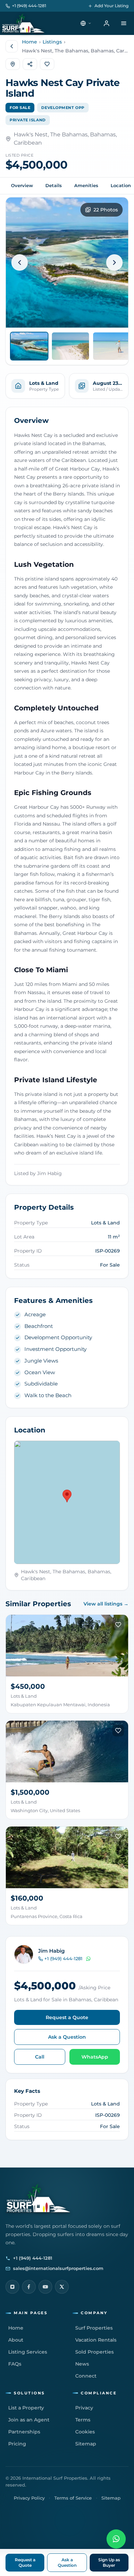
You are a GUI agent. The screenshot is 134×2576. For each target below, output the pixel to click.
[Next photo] (114, 263)
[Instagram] (12, 2287)
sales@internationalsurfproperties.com (58, 2268)
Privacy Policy (29, 2498)
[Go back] (12, 46)
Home (30, 42)
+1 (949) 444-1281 (29, 6)
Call (40, 2057)
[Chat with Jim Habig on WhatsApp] (88, 1959)
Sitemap (111, 2498)
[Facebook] (29, 2287)
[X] (62, 2287)
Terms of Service (73, 2498)
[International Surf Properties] (23, 23)
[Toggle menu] (124, 23)
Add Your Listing (111, 6)
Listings (52, 42)
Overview (22, 185)
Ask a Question (67, 2037)
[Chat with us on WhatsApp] (116, 2539)
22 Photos (106, 210)
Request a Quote (67, 2017)
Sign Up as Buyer (109, 2562)
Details (54, 185)
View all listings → (106, 1604)
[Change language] (86, 23)
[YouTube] (45, 2287)
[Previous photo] (20, 263)
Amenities (86, 185)
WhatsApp (95, 2057)
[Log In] (107, 23)
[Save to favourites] (118, 1625)
